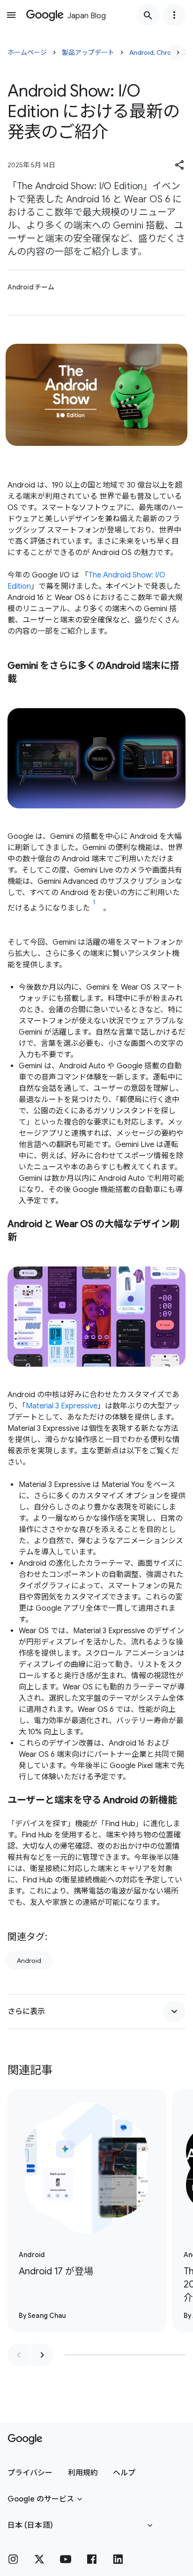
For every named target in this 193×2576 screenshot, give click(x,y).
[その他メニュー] (174, 15)
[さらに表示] (174, 2012)
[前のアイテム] (19, 2355)
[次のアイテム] (42, 2355)
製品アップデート (88, 52)
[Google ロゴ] (25, 2439)
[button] (180, 165)
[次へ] (178, 52)
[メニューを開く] (11, 15)
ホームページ (27, 52)
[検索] (148, 15)
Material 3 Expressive (62, 1406)
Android (29, 1961)
